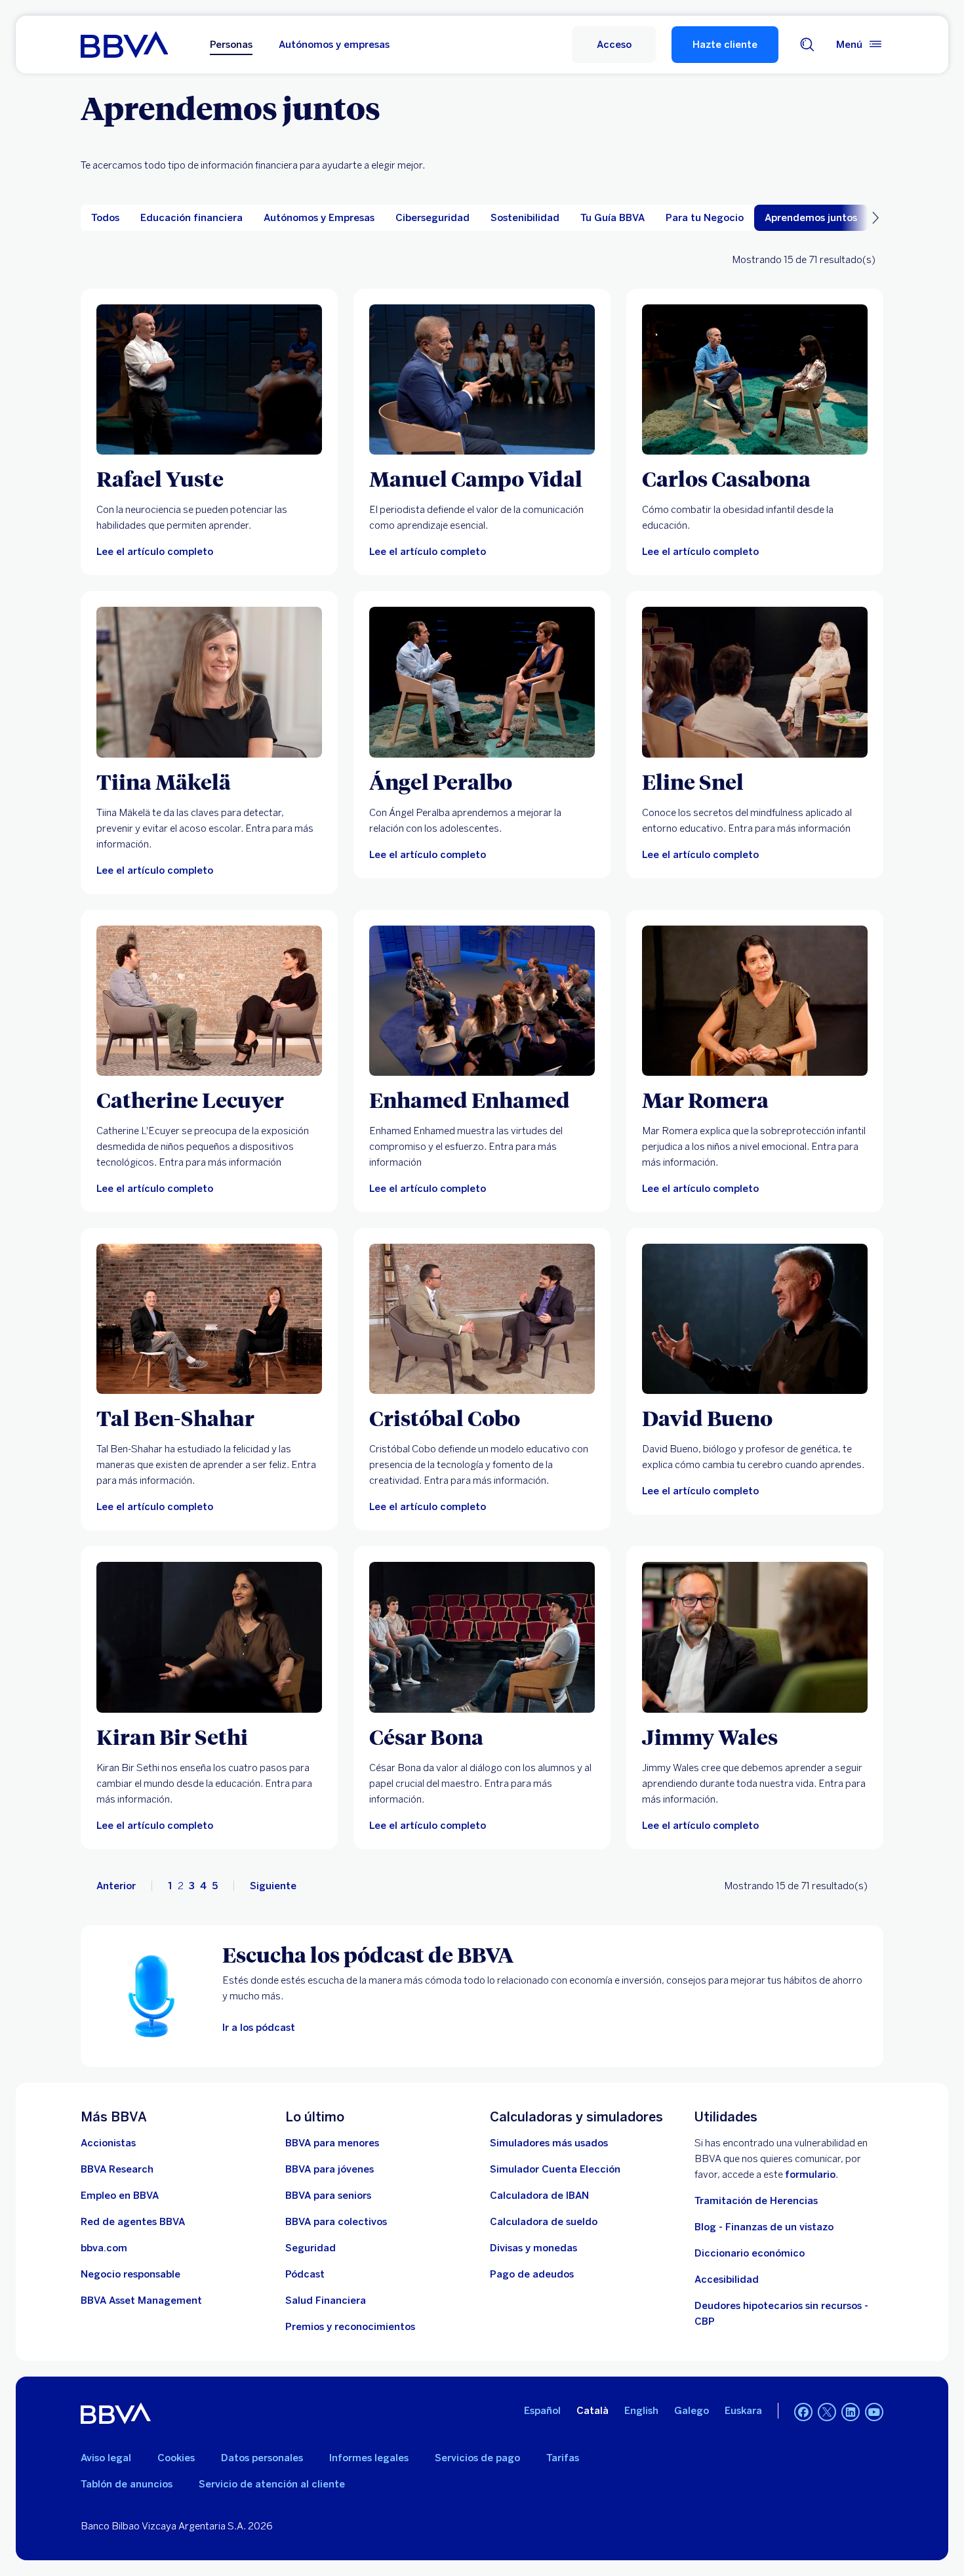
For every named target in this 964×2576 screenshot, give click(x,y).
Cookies (176, 2458)
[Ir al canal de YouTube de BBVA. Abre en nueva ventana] (874, 2412)
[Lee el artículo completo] (209, 379)
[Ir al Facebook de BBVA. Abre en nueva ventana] (803, 2412)
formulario (810, 2175)
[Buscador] (807, 45)
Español (542, 2411)
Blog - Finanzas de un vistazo (764, 2227)
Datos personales (262, 2458)
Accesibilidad (727, 2280)
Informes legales (369, 2458)
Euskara (743, 2411)
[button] (614, 45)
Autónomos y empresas (334, 45)
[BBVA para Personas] (124, 45)
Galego (692, 2411)
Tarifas (563, 2458)
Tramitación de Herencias (756, 2201)
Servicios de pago (477, 2458)
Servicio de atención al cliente (272, 2484)
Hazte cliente (725, 45)
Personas (231, 45)
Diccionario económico (750, 2253)
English (641, 2411)
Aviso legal (106, 2458)
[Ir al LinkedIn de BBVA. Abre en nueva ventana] (851, 2412)
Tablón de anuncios (127, 2484)
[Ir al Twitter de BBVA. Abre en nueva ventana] (827, 2412)
